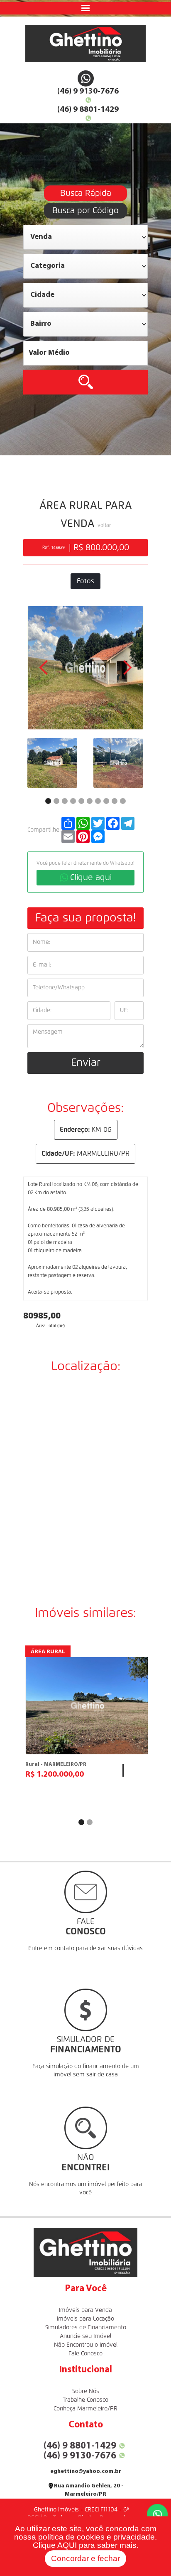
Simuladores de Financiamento (86, 2328)
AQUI (67, 2545)
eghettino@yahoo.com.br (86, 2471)
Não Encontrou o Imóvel (86, 2345)
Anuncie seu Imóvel (85, 2336)
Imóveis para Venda (85, 2310)
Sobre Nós (86, 2391)
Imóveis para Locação (85, 2319)
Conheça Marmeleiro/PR (85, 2409)
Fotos (85, 581)
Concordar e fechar (85, 2558)
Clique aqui (91, 878)
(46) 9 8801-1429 (88, 110)
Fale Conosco (85, 2354)
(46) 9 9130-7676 (88, 91)
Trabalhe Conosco (85, 2400)
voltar (104, 526)
